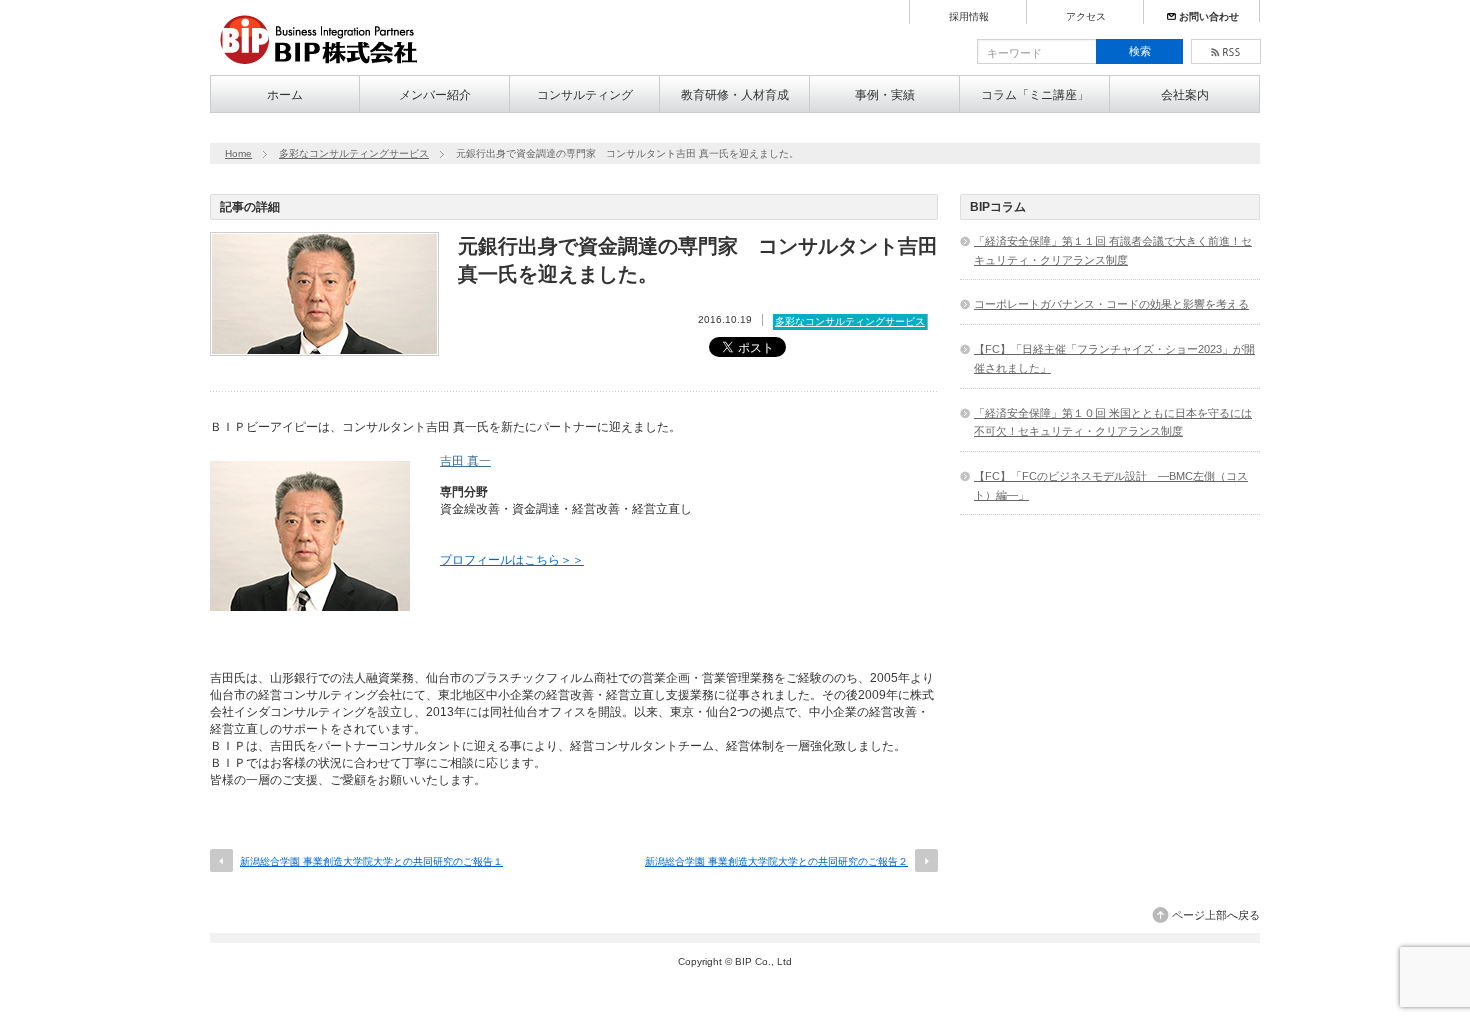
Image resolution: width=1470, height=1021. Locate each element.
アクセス (1086, 17)
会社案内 (1185, 95)
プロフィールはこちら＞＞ (512, 560)
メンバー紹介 (435, 95)
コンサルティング (585, 95)
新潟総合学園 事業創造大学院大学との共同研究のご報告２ (776, 861)
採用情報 (969, 17)
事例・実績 (885, 95)
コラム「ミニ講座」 (1035, 95)
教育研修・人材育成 (735, 95)
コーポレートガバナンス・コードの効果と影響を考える (1111, 304)
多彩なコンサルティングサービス (354, 153)
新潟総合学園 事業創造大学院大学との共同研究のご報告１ (371, 861)
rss (1226, 51)
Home (238, 153)
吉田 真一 (465, 461)
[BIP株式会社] (326, 66)
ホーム (285, 95)
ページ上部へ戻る (1216, 915)
